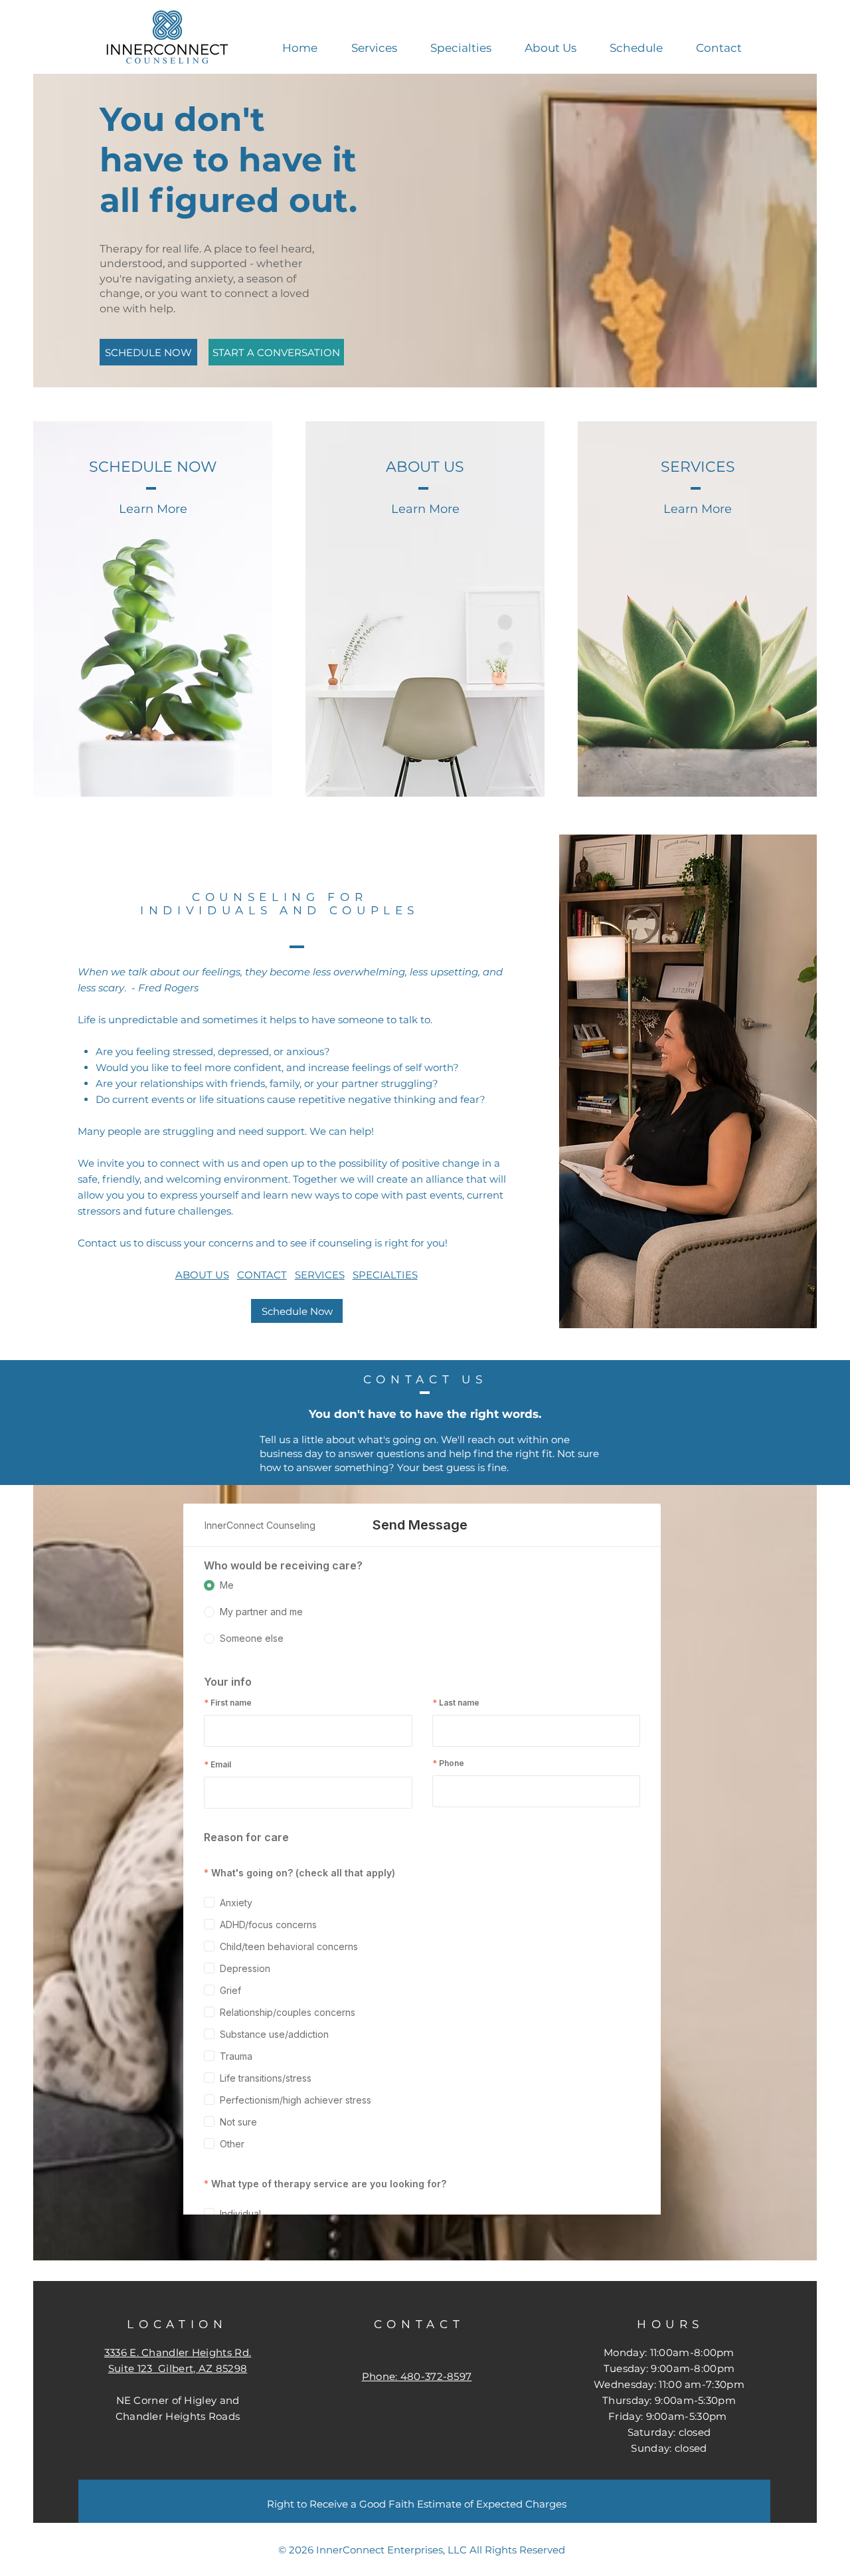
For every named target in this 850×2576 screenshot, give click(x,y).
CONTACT (262, 1275)
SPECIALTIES (385, 1275)
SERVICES (320, 1275)
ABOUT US (202, 1275)
